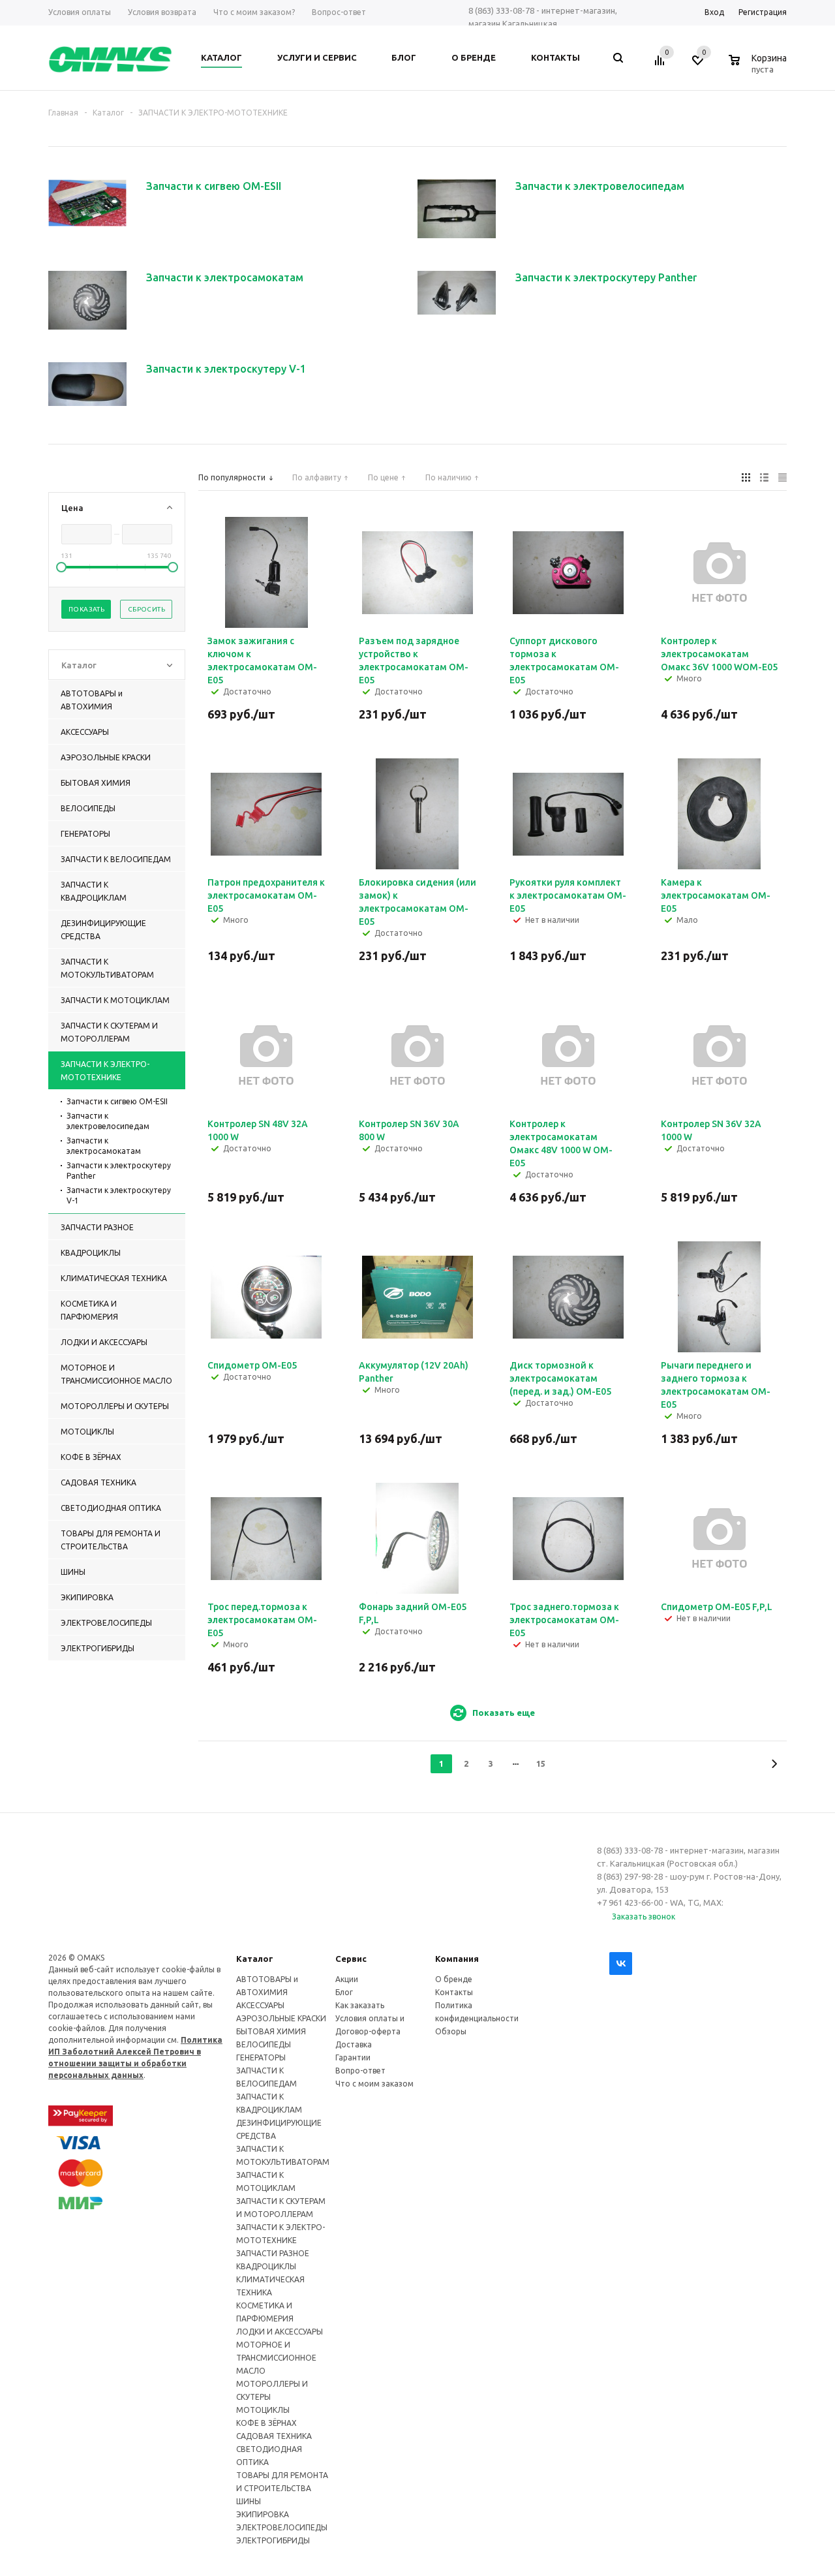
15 (541, 1763)
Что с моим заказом (374, 2084)
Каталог (255, 1959)
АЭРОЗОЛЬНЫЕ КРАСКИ (281, 2018)
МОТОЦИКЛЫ (263, 2410)
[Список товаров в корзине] (759, 67)
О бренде (454, 1979)
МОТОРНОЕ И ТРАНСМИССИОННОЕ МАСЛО (276, 2358)
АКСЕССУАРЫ (260, 2005)
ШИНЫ (249, 2501)
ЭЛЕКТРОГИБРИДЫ (273, 2540)
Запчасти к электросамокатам (104, 1146)
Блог (344, 1992)
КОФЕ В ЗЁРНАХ (266, 2423)
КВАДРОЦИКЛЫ (266, 2266)
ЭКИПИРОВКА (263, 2514)
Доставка (354, 2044)
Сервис (351, 1959)
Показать (86, 609)
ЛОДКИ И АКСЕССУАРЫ (280, 2332)
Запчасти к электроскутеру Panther (119, 1171)
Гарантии (353, 2057)
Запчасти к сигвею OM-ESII (117, 1101)
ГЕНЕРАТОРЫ (261, 2057)
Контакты (454, 1992)
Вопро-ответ (360, 2071)
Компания (457, 1959)
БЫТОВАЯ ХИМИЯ (271, 2031)
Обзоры (451, 2031)
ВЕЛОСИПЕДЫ (264, 2044)
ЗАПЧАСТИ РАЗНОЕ (273, 2253)
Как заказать (360, 2005)
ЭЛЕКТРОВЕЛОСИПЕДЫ (282, 2527)
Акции (347, 1979)
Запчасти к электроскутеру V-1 (119, 1195)
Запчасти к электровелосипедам (108, 1121)
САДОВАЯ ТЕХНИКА (274, 2436)
